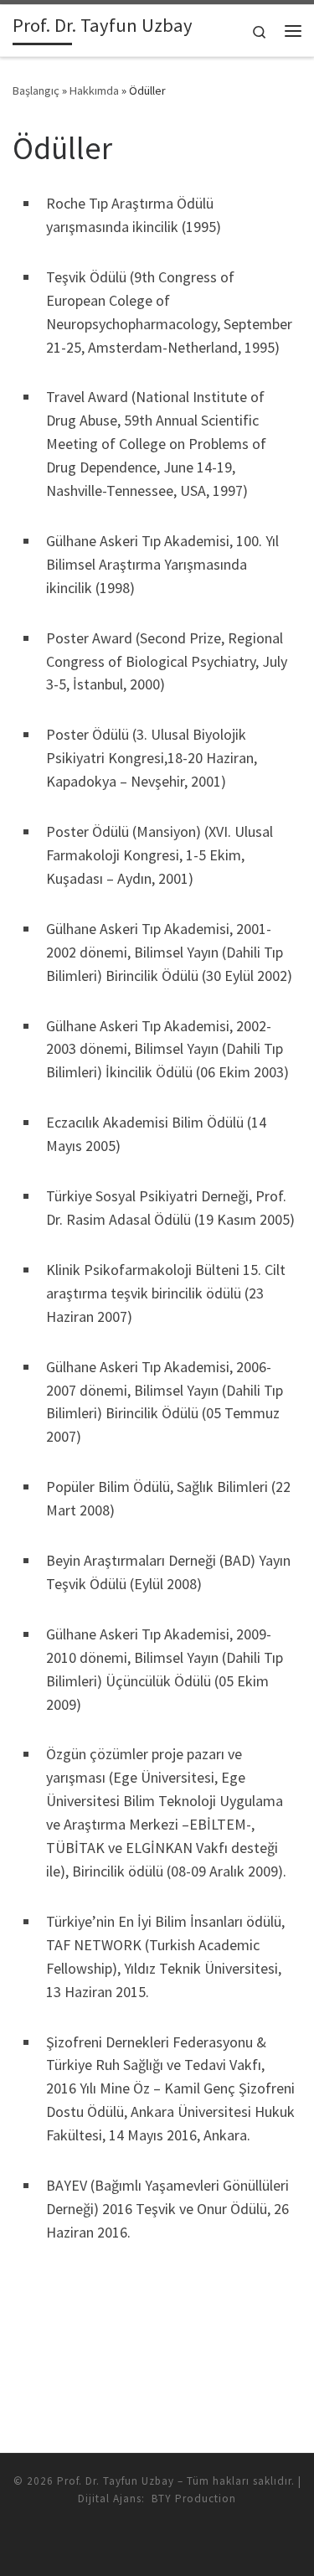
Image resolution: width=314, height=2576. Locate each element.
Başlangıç (36, 90)
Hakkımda (94, 90)
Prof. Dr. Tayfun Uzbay (116, 2481)
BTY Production (194, 2499)
